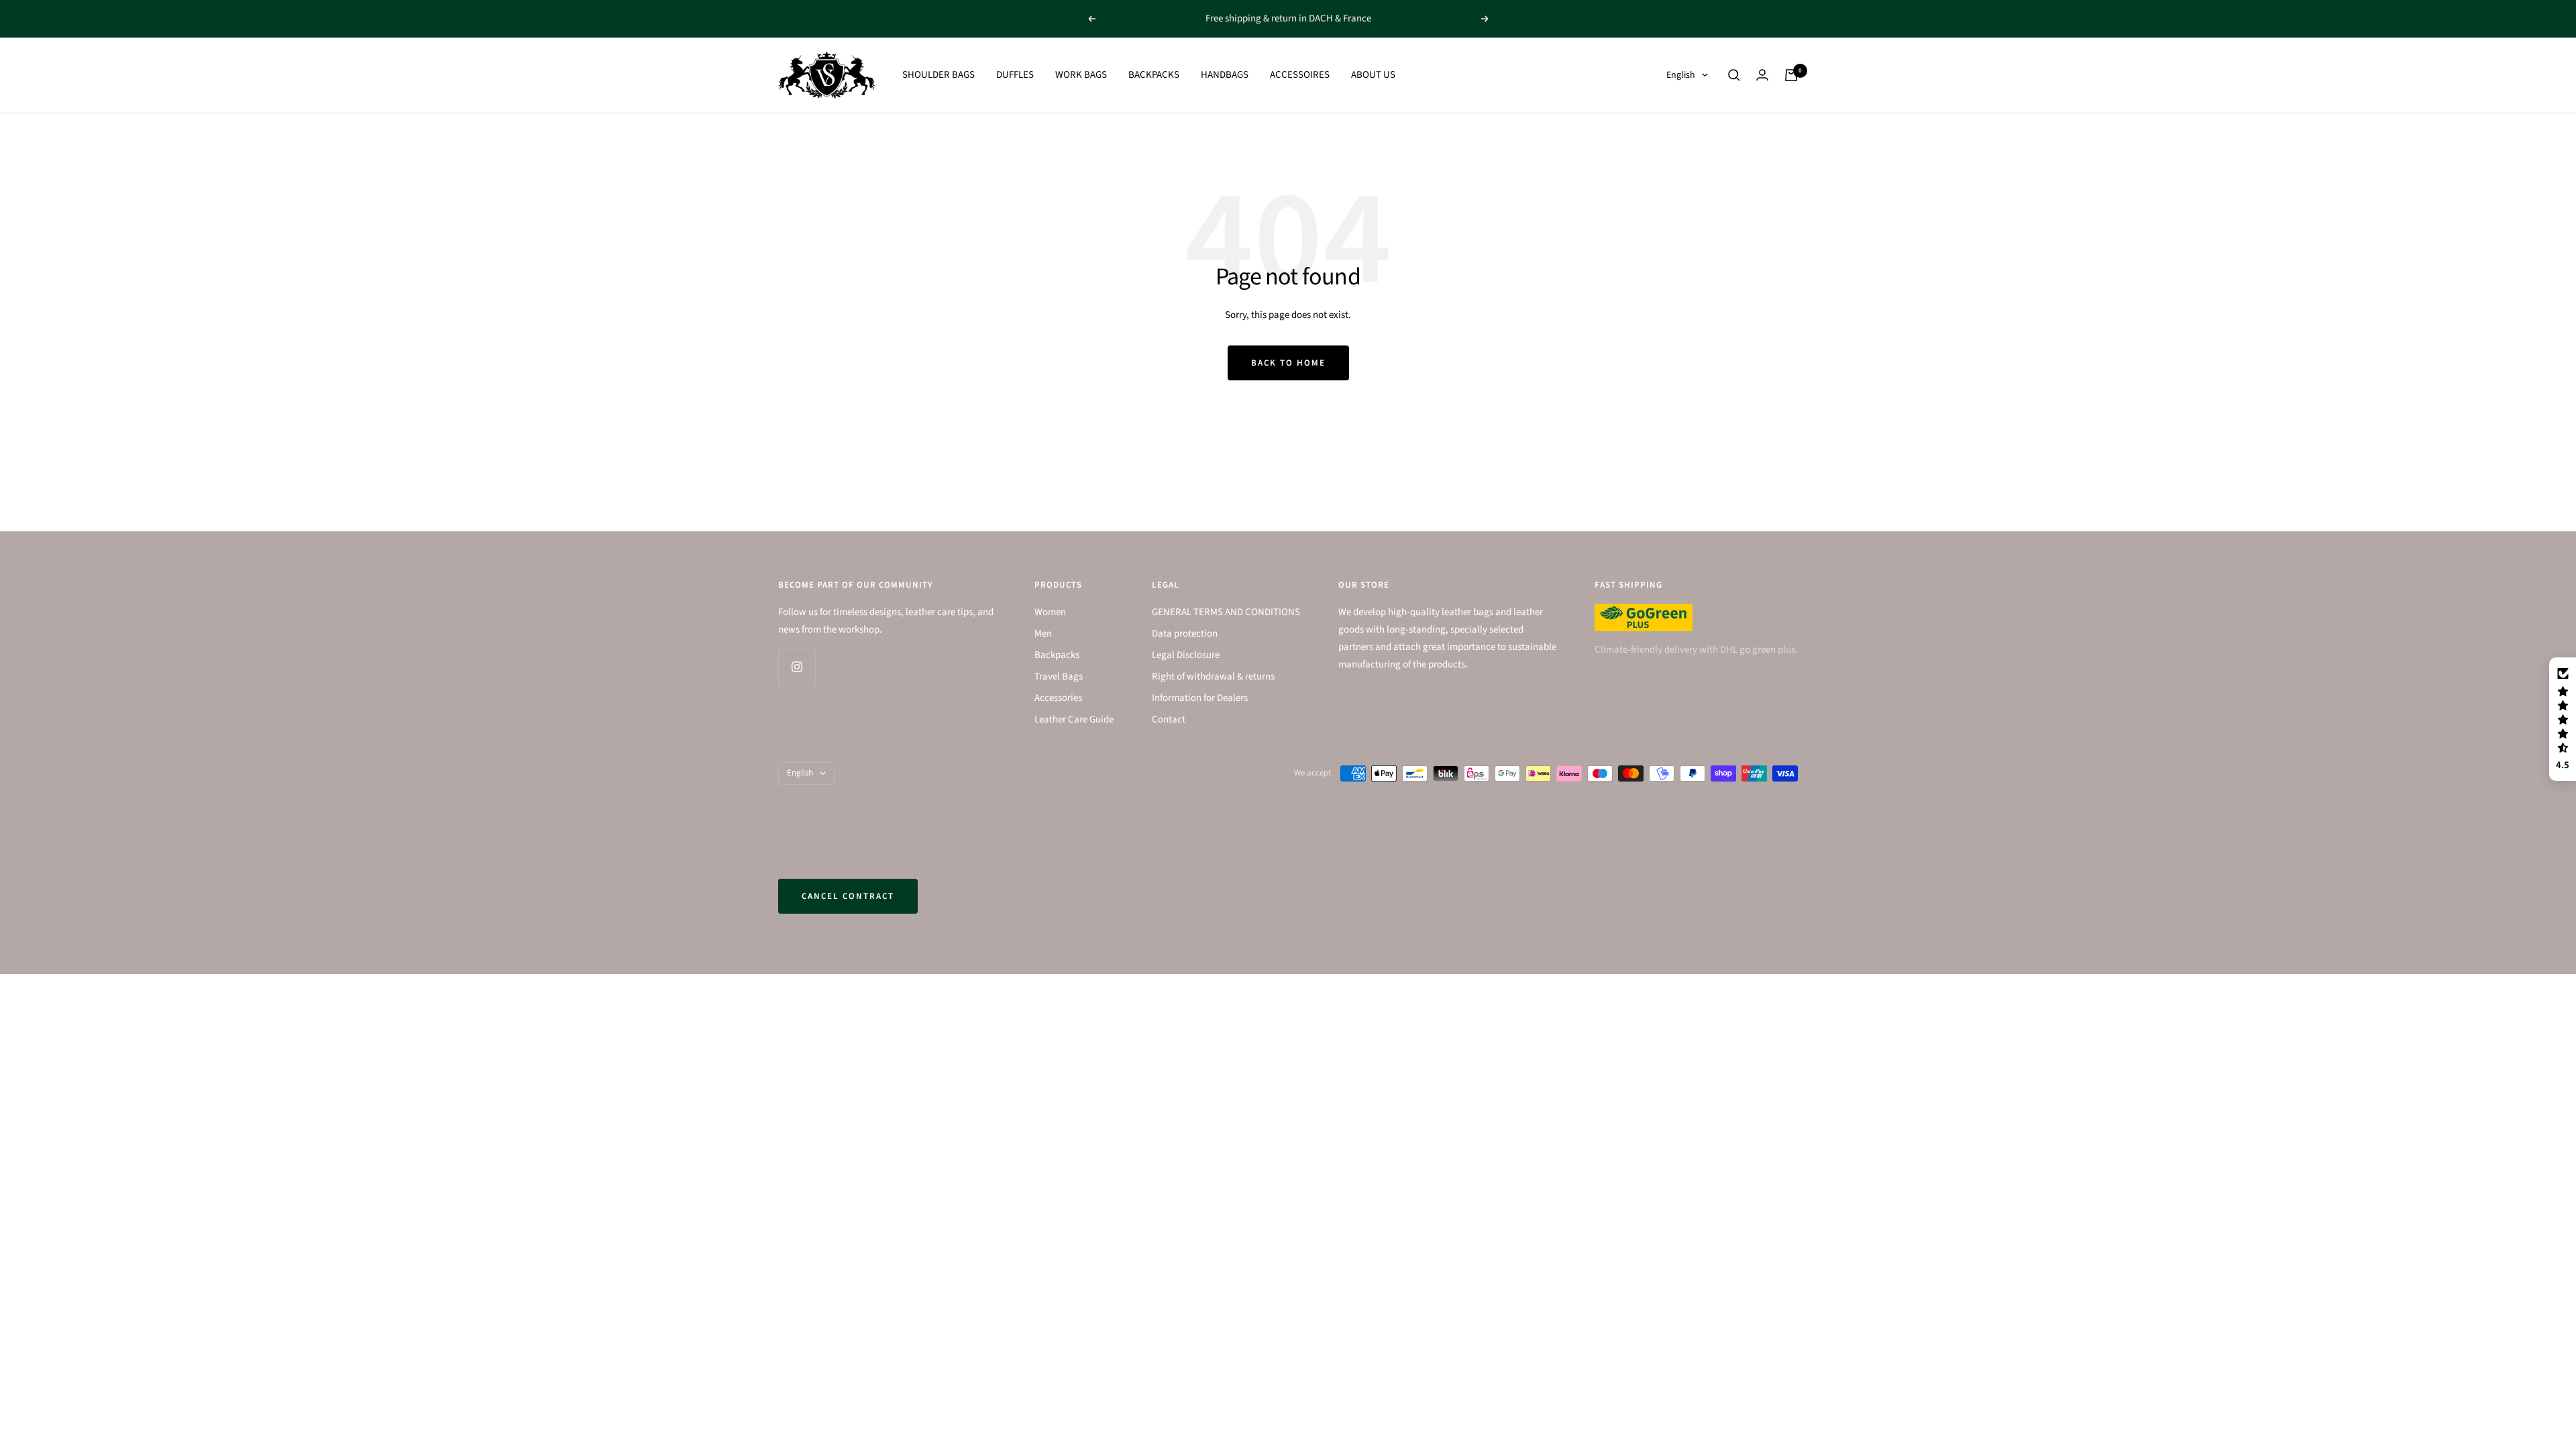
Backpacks (1057, 655)
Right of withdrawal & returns (1213, 677)
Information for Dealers (1200, 698)
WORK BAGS (1081, 75)
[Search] (1734, 75)
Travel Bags (1059, 677)
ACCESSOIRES (1300, 75)
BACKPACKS (1154, 75)
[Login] (1762, 75)
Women (1050, 612)
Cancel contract (848, 896)
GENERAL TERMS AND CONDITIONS (1226, 612)
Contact (1169, 719)
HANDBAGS (1225, 75)
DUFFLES (1015, 75)
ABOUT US (1373, 75)
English (1681, 75)
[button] (2563, 719)
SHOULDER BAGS (938, 75)
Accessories (1058, 698)
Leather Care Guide (1074, 719)
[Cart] (1791, 75)
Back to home (1288, 363)
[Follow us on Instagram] (797, 667)
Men (1043, 634)
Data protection (1185, 634)
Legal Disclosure (1186, 655)
